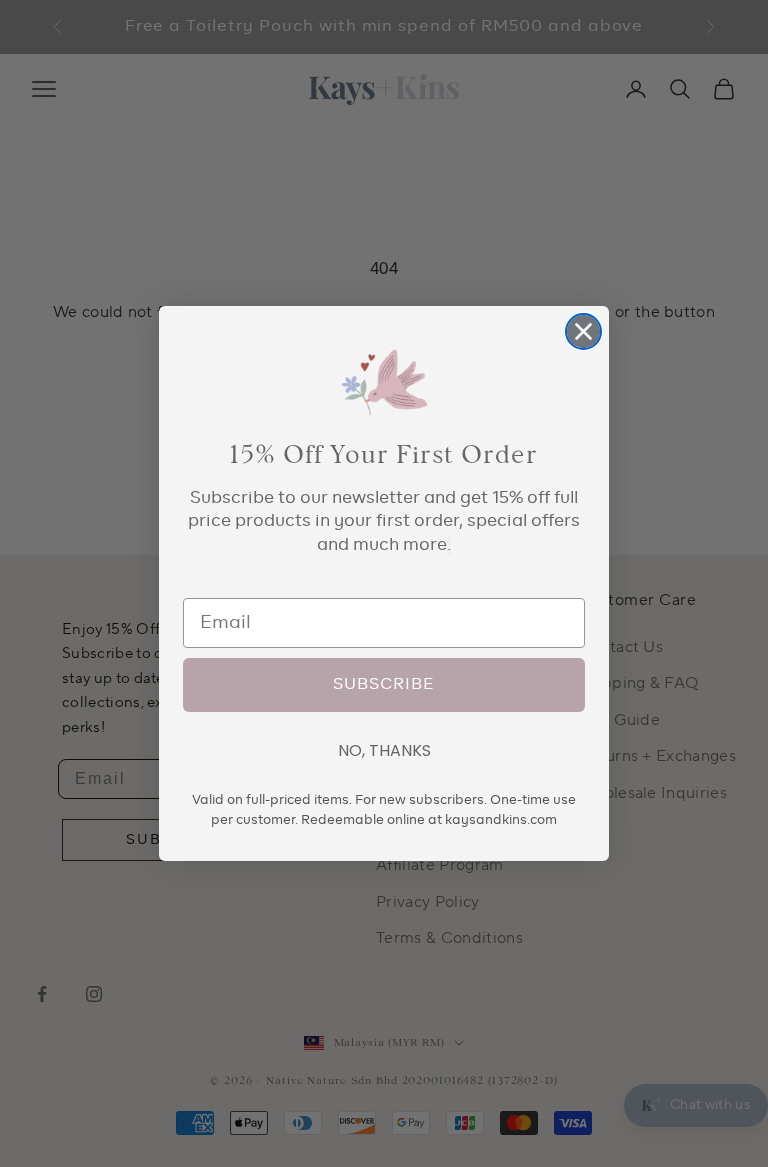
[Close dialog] (583, 331)
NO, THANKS (384, 750)
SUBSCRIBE (384, 685)
